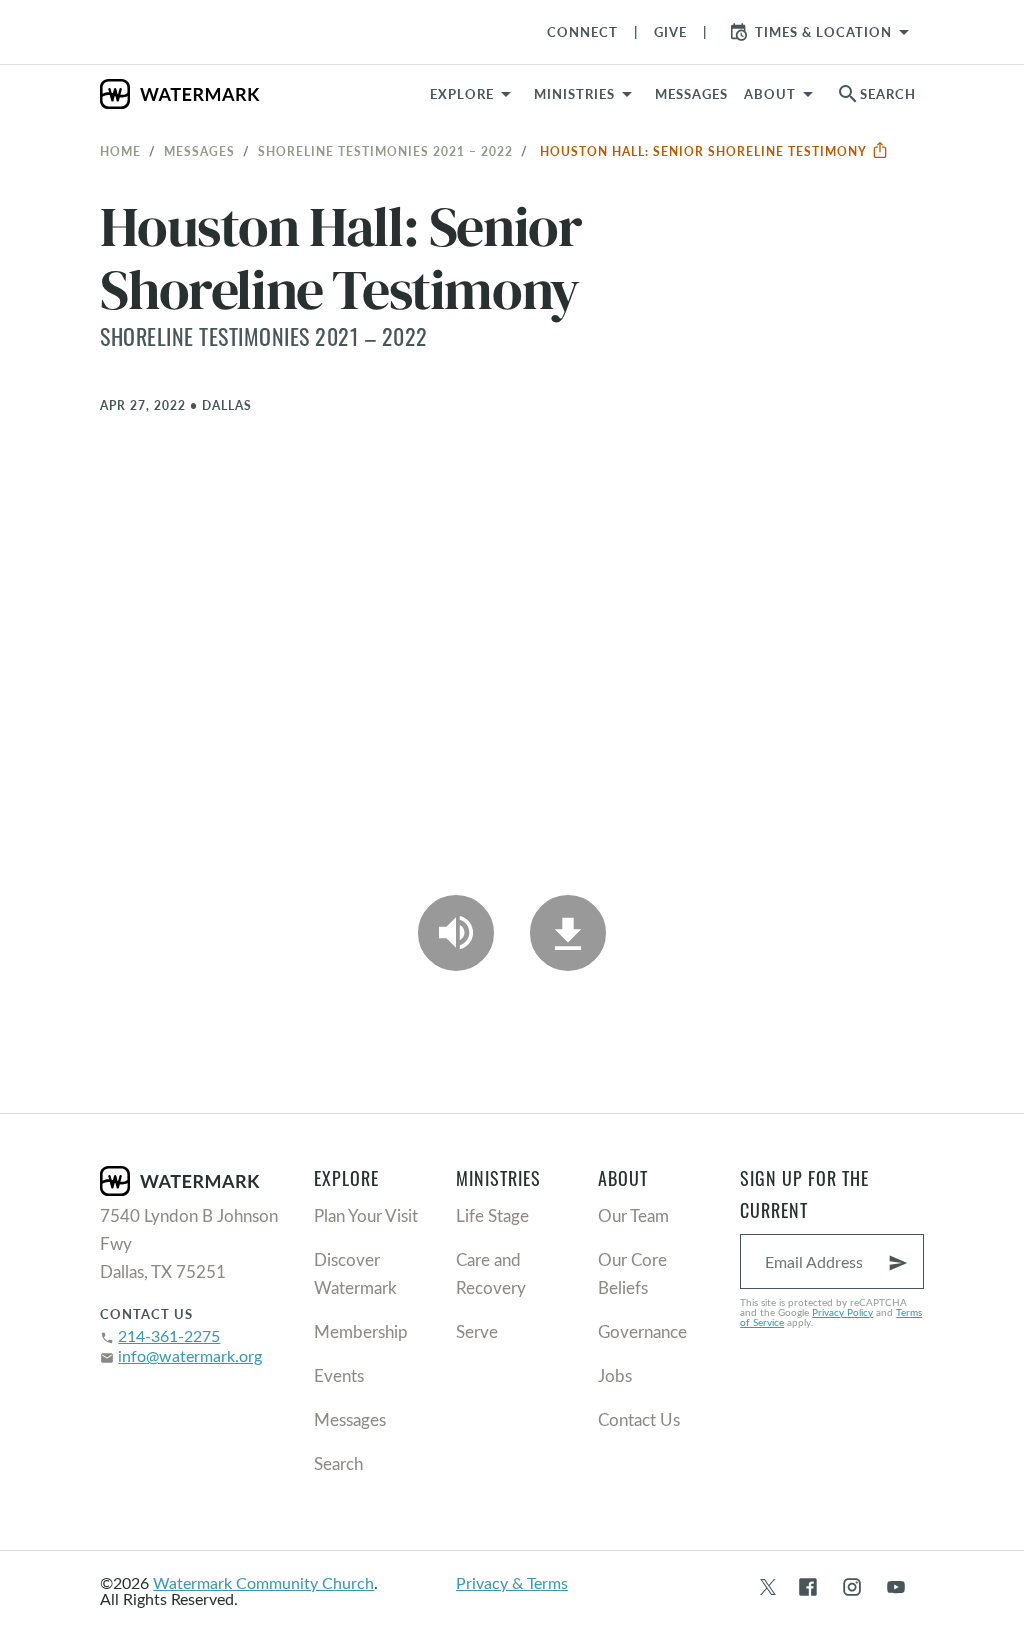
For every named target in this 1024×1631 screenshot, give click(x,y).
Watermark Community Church (263, 1582)
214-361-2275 (169, 1335)
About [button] (770, 94)
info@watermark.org (190, 1355)
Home (120, 151)
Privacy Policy (842, 1312)
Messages (199, 151)
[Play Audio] (456, 933)
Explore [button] (462, 94)
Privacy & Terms (512, 1582)
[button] (586, 94)
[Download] (568, 933)
